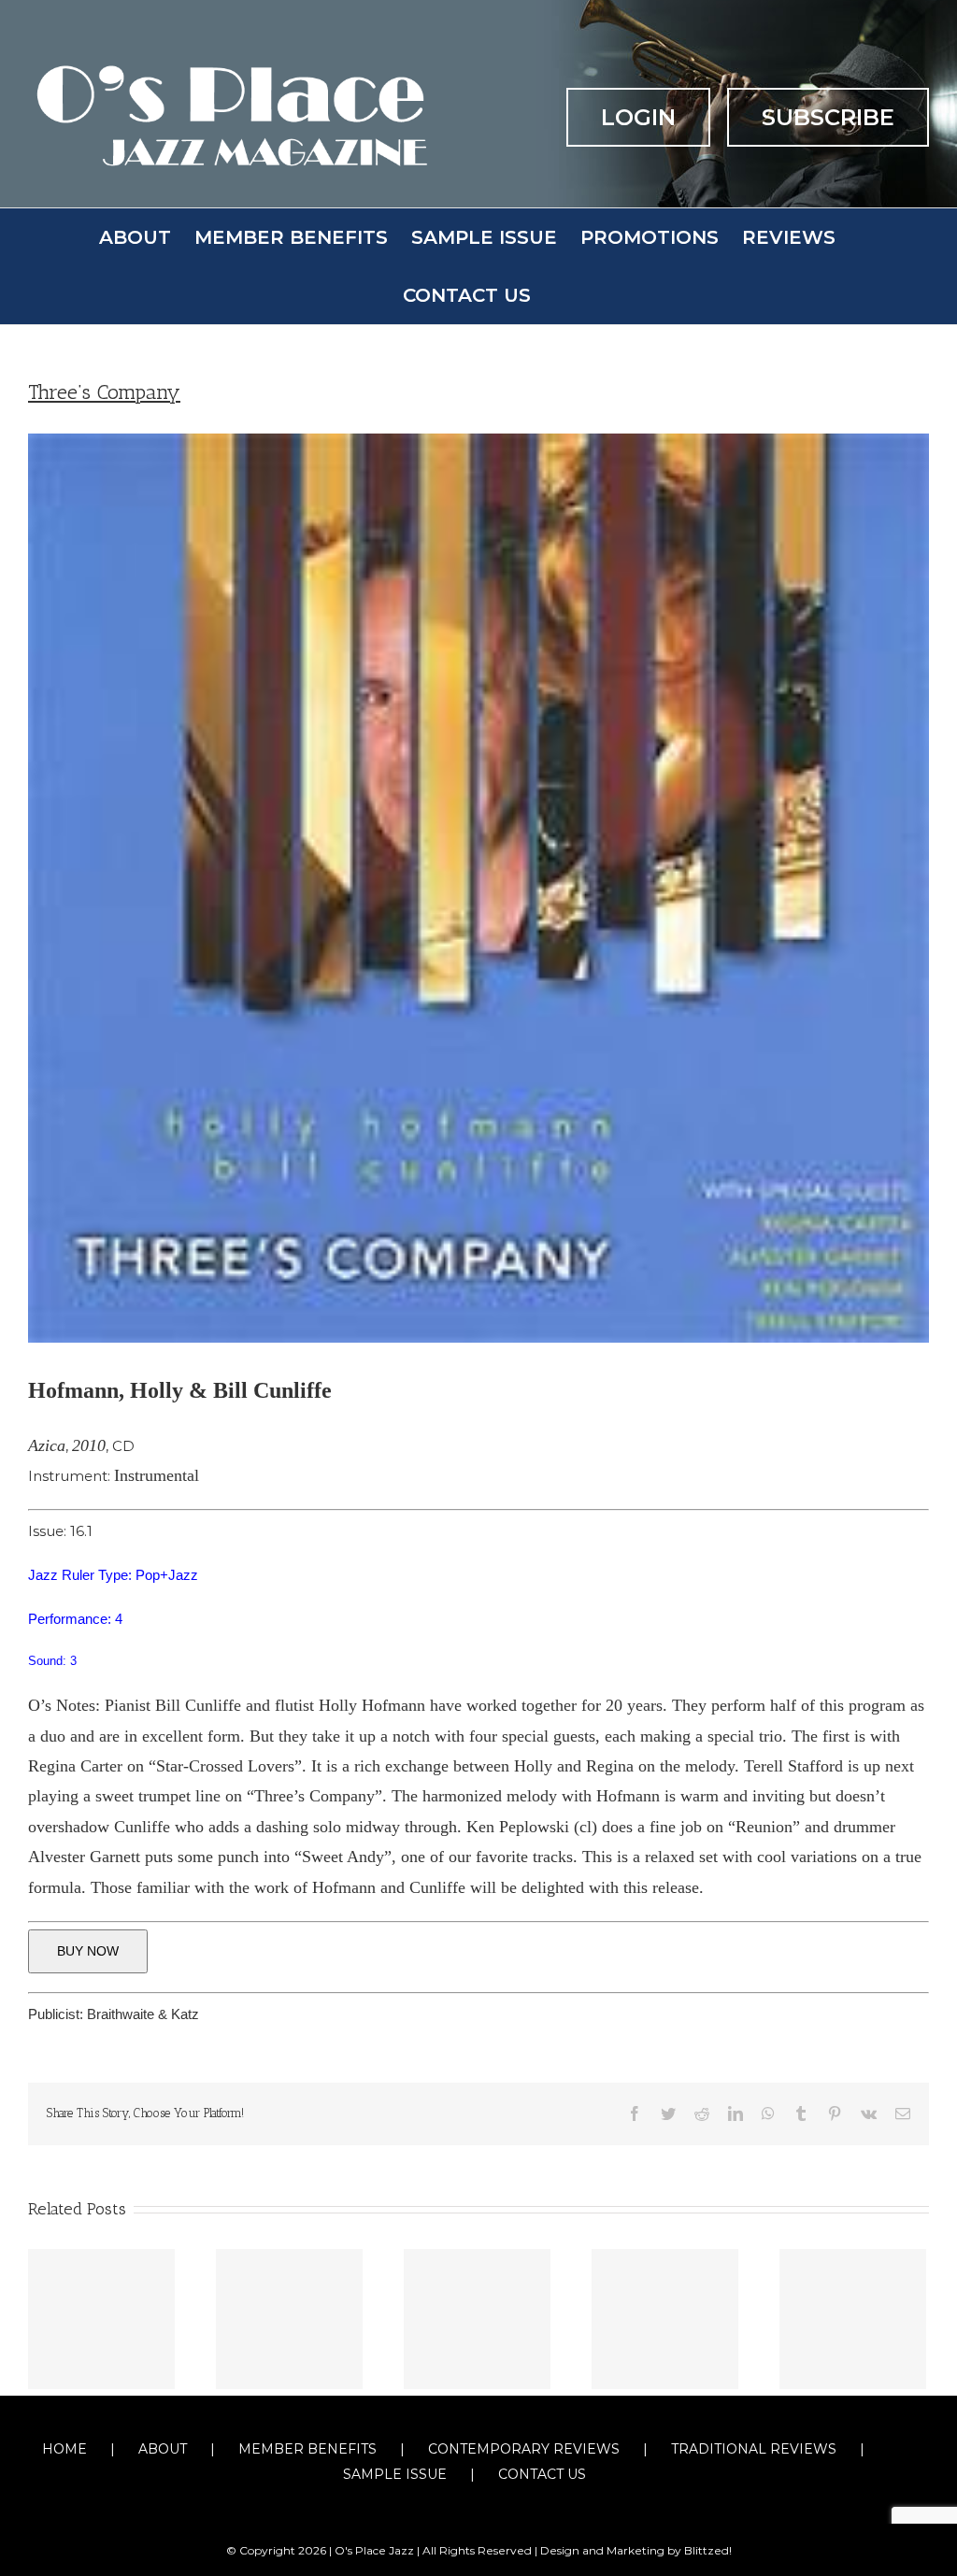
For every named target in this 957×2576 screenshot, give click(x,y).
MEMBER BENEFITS (307, 2449)
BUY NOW (88, 1951)
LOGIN (638, 117)
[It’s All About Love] (101, 2319)
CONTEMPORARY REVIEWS (524, 2449)
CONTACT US (542, 2474)
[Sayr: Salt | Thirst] (289, 2319)
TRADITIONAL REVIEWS (754, 2449)
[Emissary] (853, 2319)
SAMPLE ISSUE (395, 2474)
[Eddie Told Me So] (477, 2319)
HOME (64, 2449)
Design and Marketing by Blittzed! (636, 2550)
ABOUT (163, 2449)
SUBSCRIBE (828, 117)
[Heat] (665, 2319)
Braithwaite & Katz (143, 2014)
